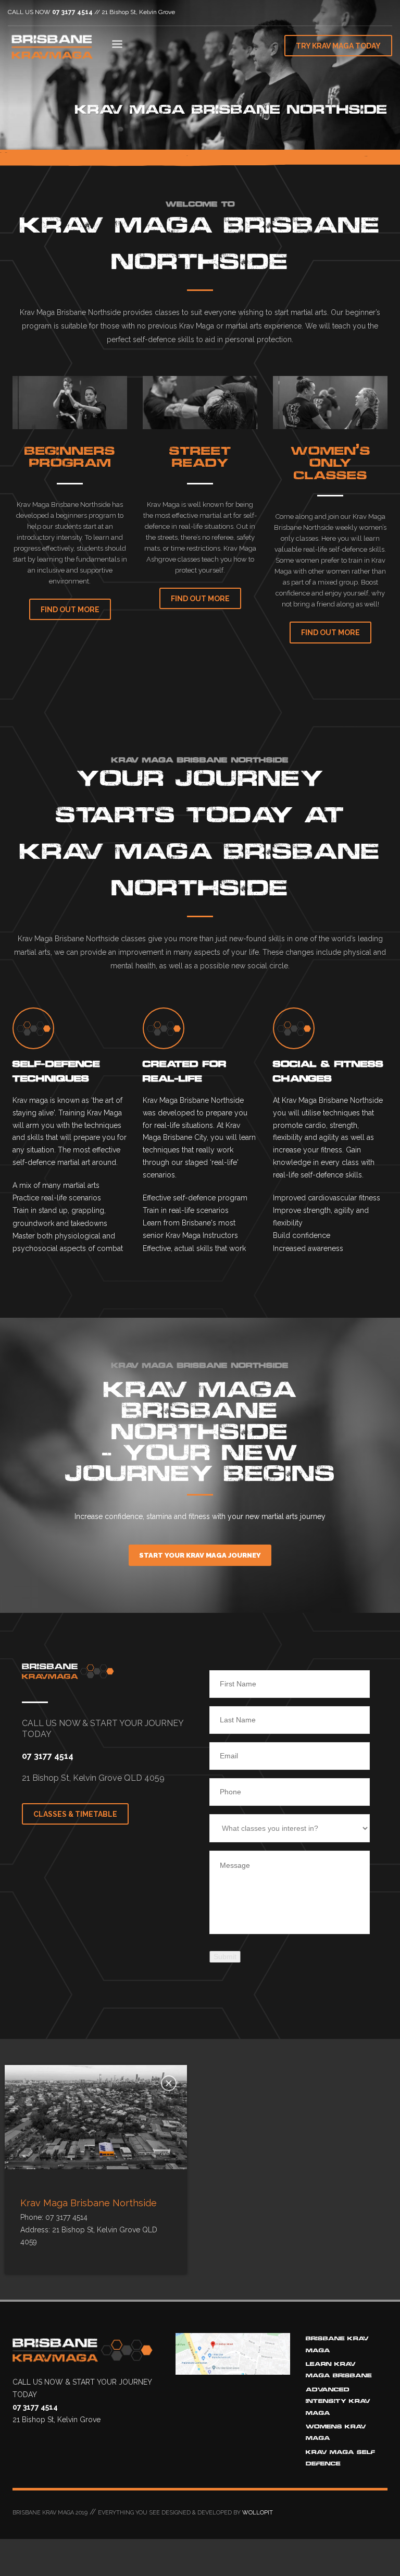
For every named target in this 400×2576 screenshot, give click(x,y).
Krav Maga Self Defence (340, 2458)
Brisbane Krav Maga (337, 2344)
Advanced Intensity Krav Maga (338, 2401)
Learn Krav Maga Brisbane (339, 2370)
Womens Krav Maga (336, 2432)
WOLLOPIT (258, 2513)
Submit (225, 1957)
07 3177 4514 (72, 12)
